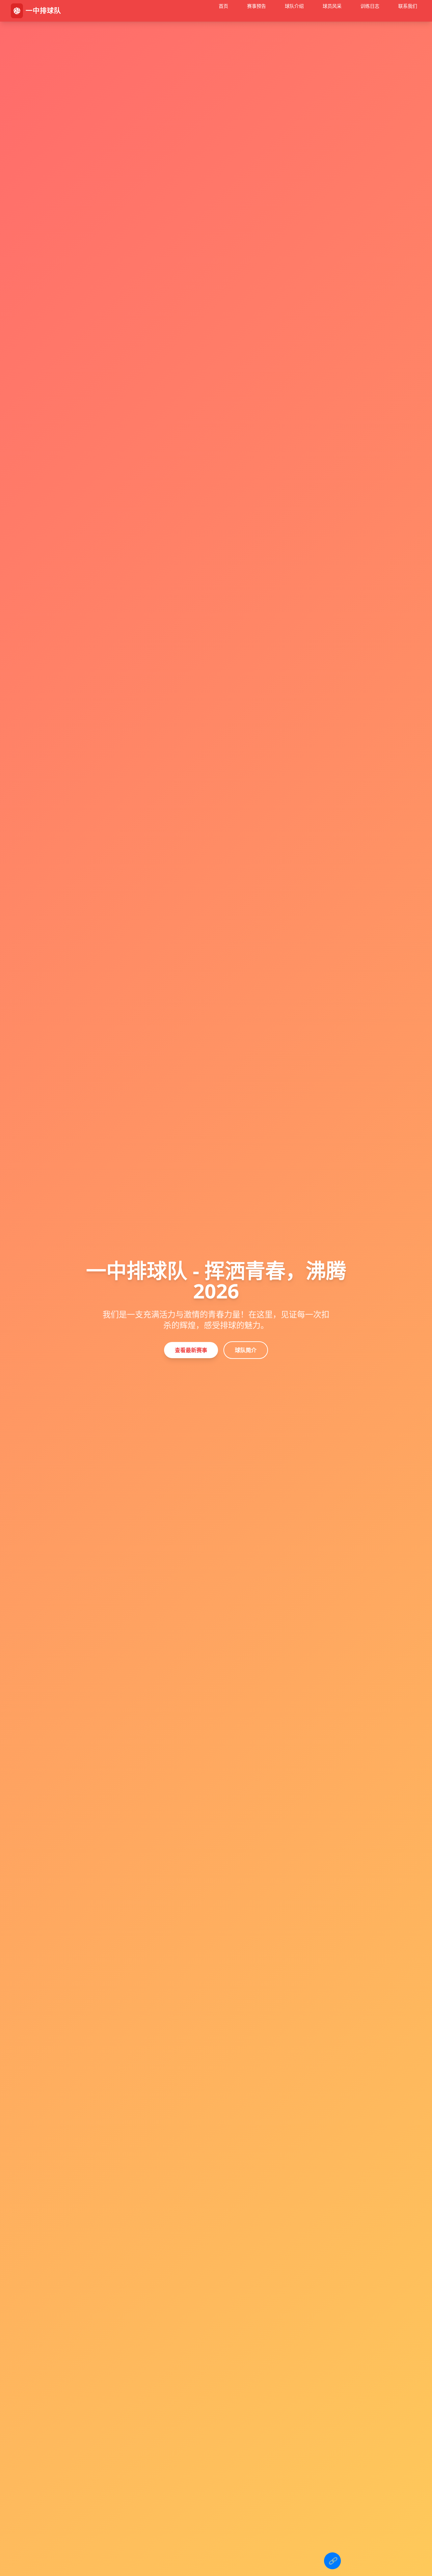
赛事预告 (256, 6)
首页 (223, 6)
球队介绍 (294, 6)
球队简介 (246, 1350)
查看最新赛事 (191, 1350)
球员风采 (332, 6)
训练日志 (370, 6)
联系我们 (408, 6)
